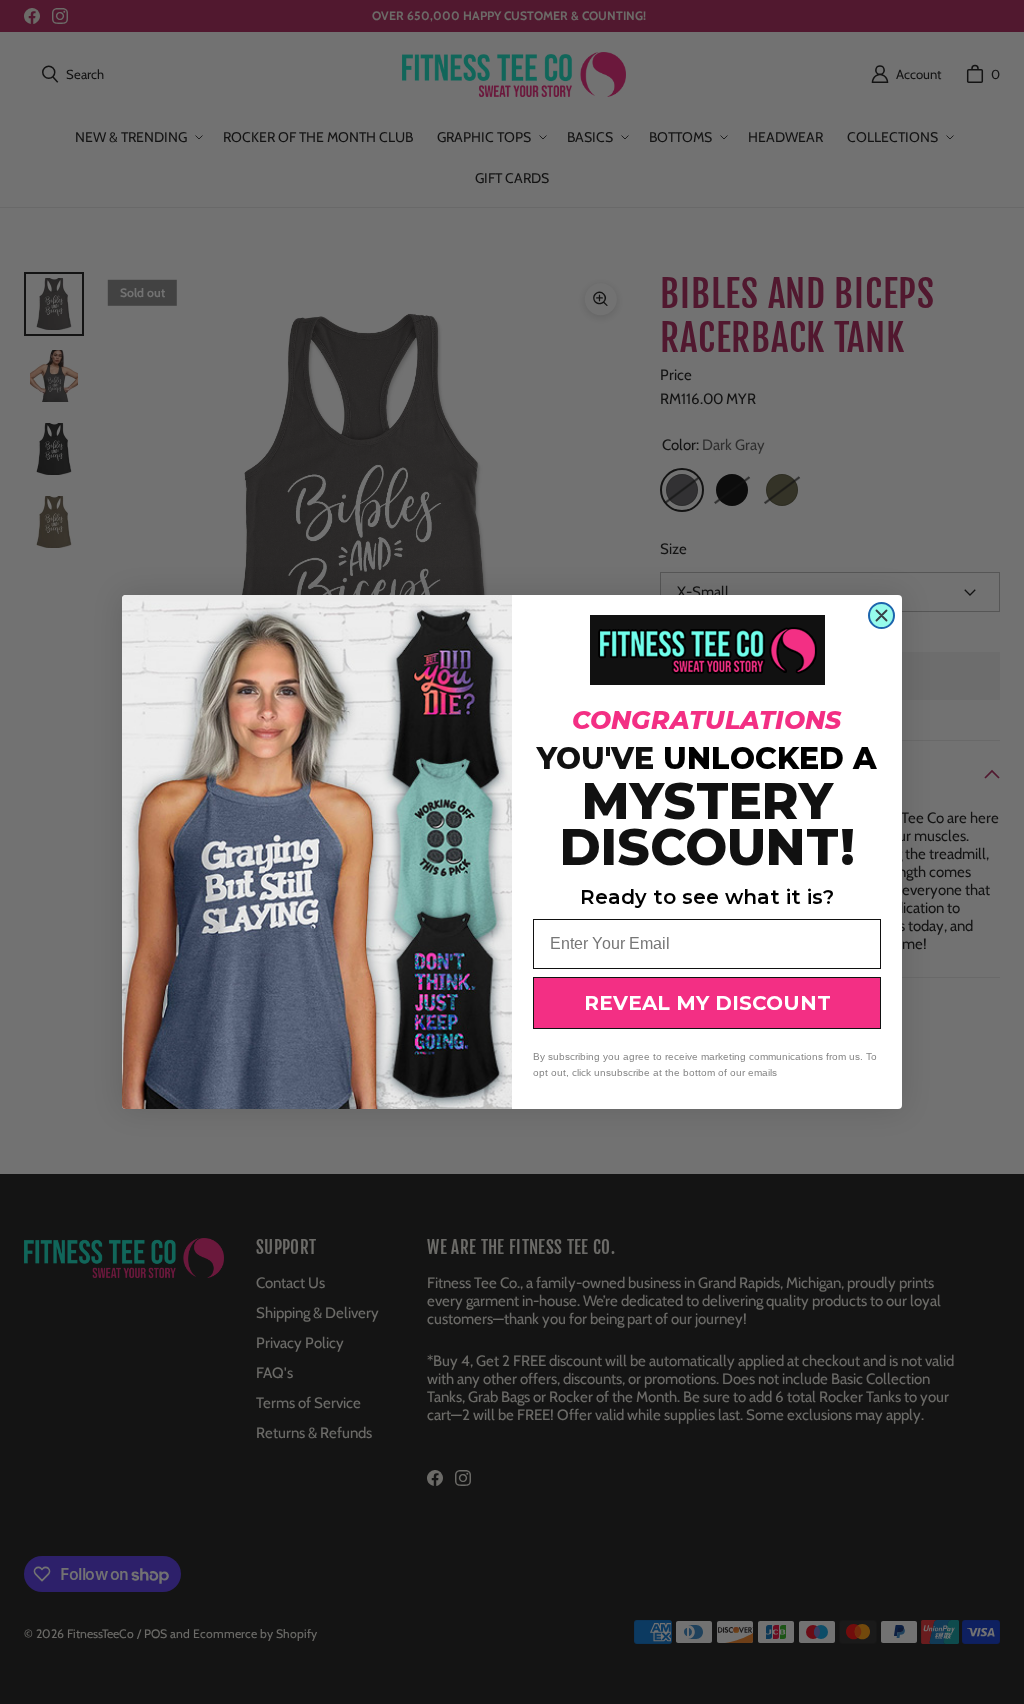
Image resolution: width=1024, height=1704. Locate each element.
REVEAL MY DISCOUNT (707, 1003)
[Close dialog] (881, 615)
